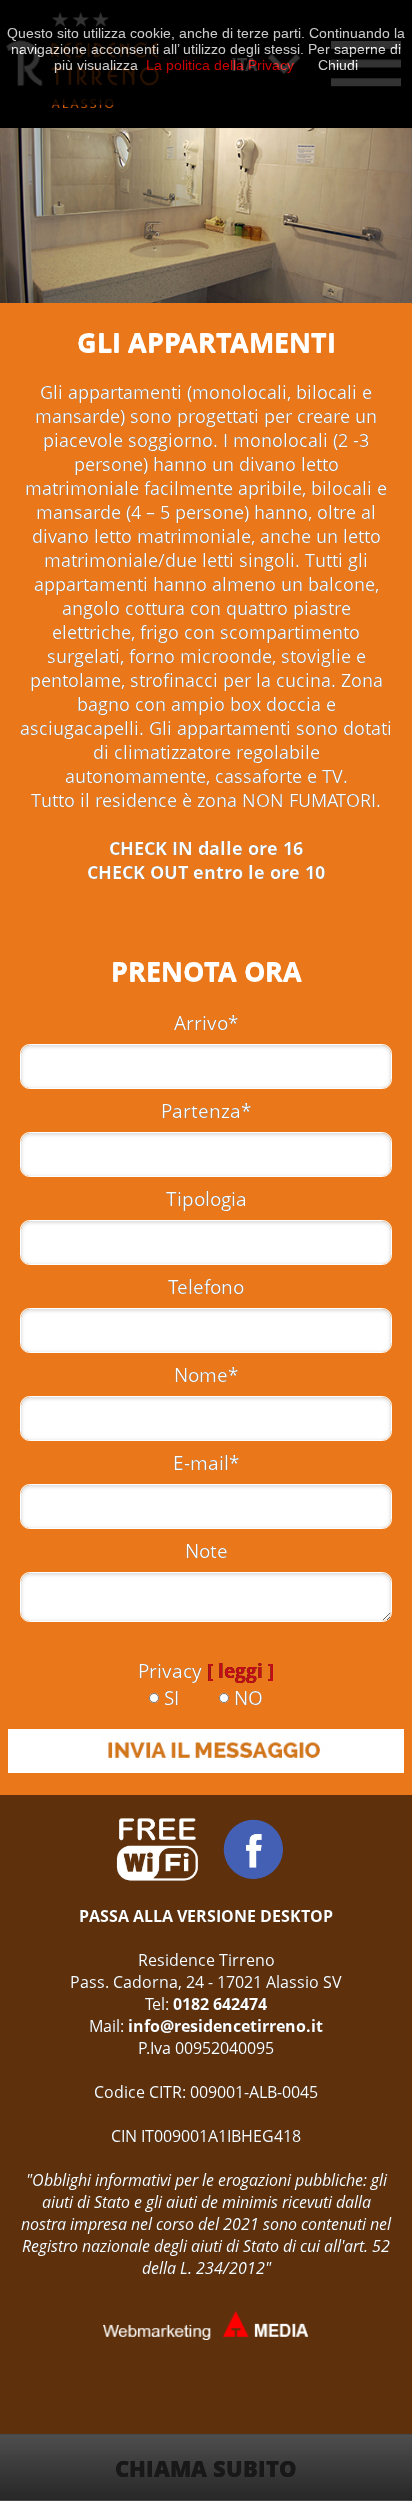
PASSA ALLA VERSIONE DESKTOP (206, 1916)
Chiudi (338, 65)
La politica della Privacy (220, 65)
